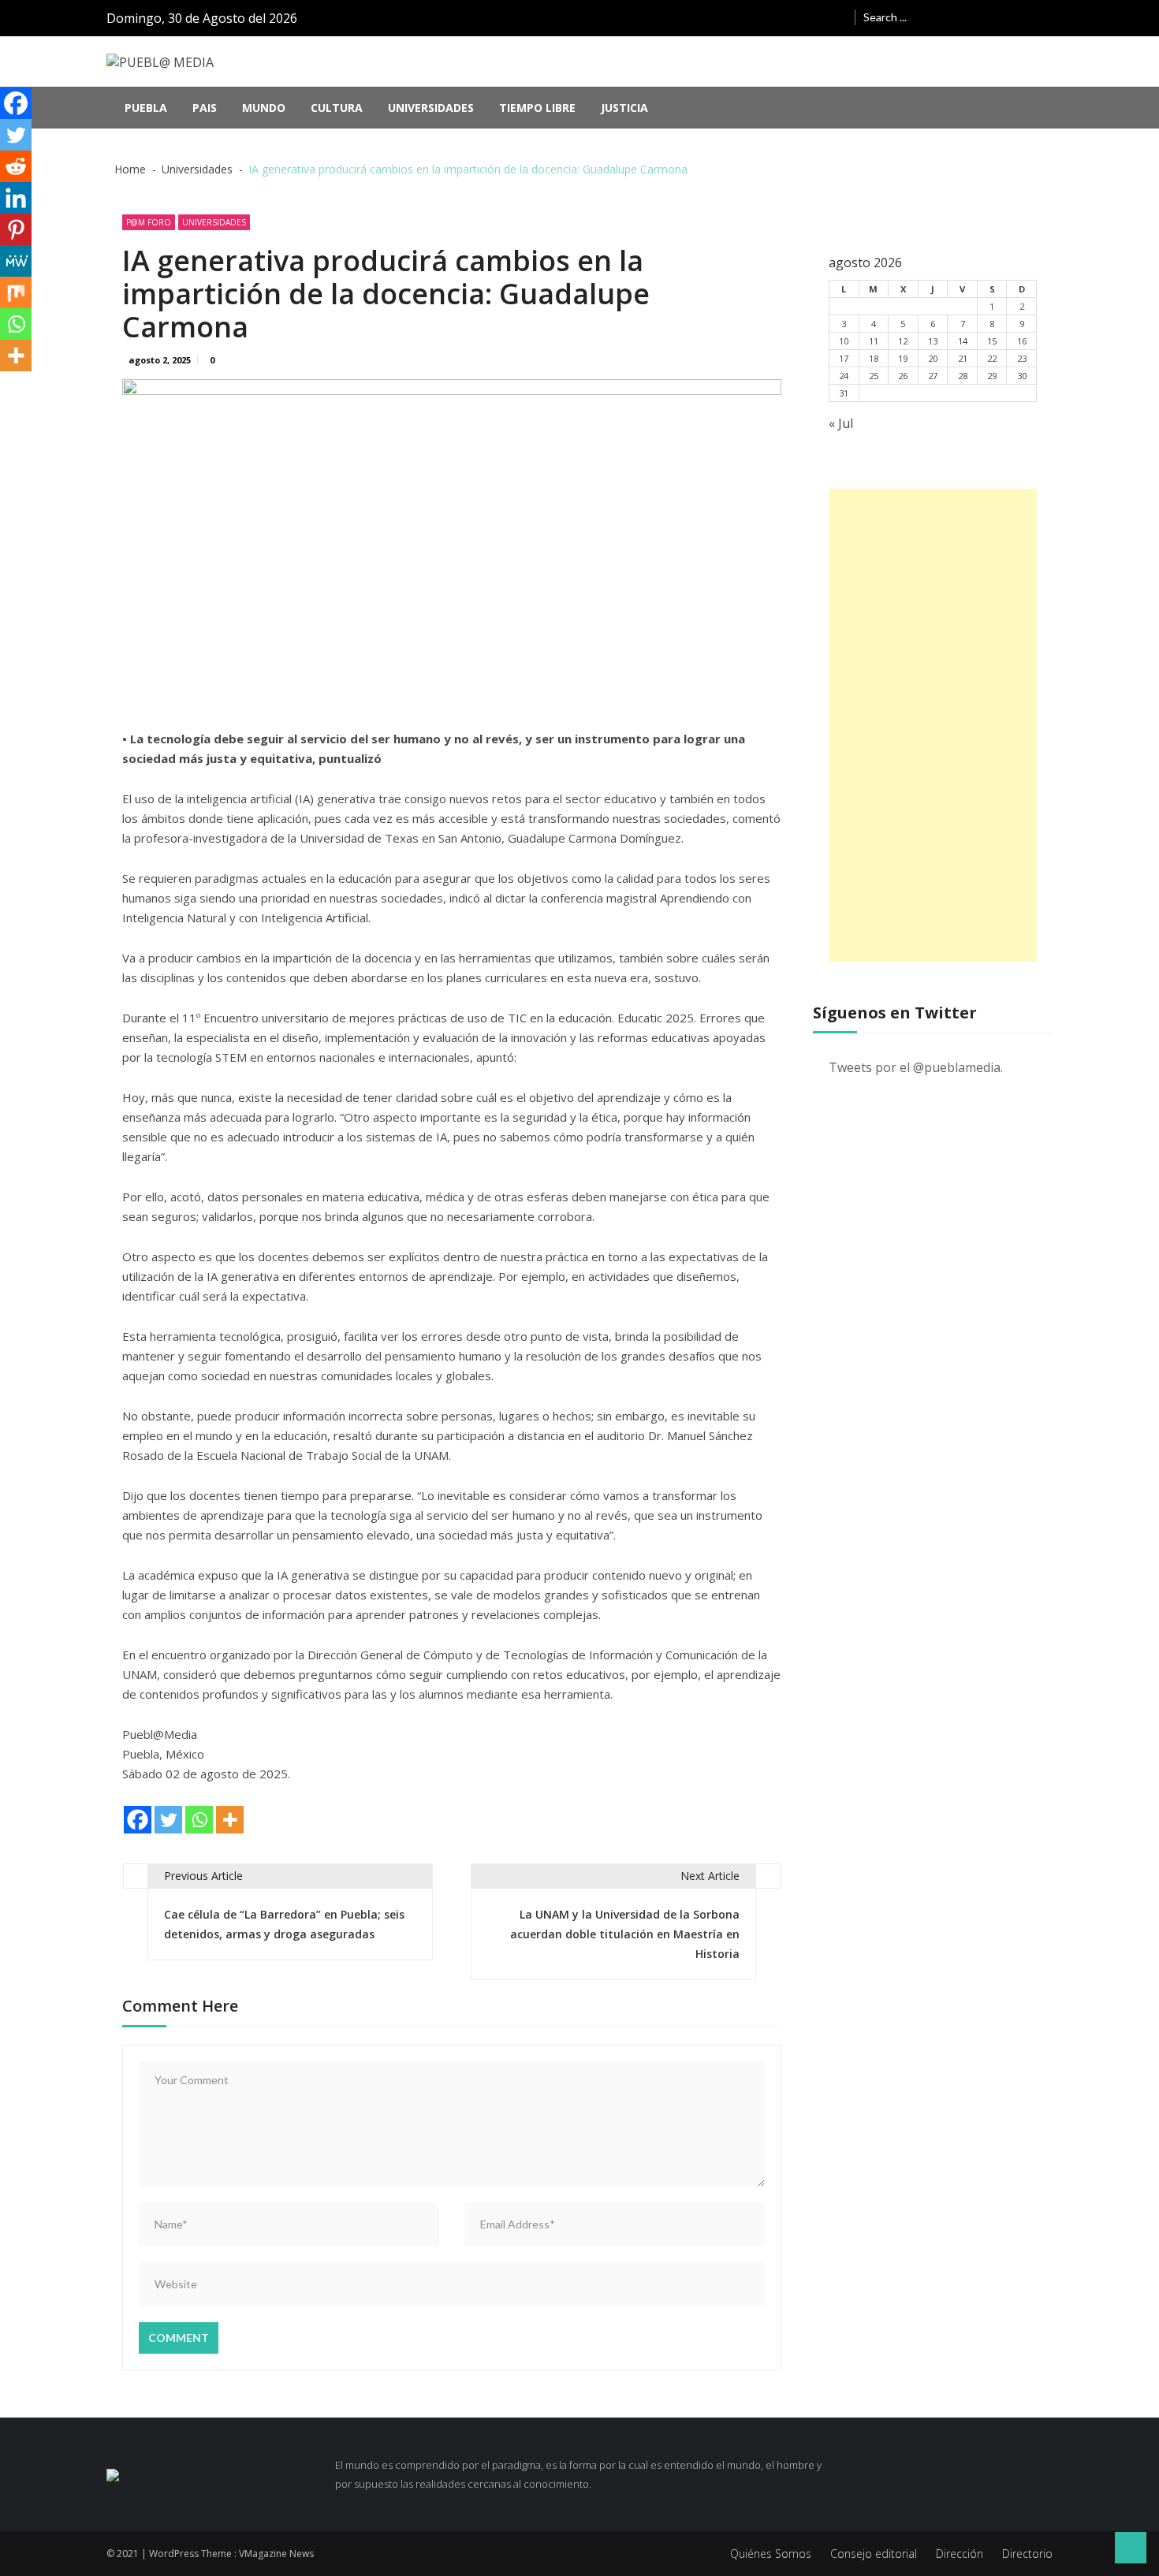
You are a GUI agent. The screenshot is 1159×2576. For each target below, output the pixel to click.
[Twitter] (168, 1820)
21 (963, 358)
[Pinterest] (16, 229)
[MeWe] (16, 261)
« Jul (841, 423)
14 (963, 341)
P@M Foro (149, 222)
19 (903, 358)
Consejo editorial (874, 2554)
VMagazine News (276, 2554)
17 (844, 358)
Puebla (146, 108)
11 (874, 341)
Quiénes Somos (771, 2554)
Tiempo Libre (537, 108)
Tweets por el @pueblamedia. (916, 1067)
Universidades (431, 108)
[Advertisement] (933, 725)
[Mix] (16, 292)
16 (1022, 341)
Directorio (1027, 2554)
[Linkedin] (16, 198)
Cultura (337, 108)
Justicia (624, 108)
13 (933, 341)
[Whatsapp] (199, 1820)
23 (1022, 358)
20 (933, 358)
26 (903, 376)
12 (903, 341)
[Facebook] (138, 1820)
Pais (205, 108)
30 (1022, 376)
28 (963, 376)
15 (992, 341)
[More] (230, 1820)
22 (992, 358)
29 (992, 376)
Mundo (264, 108)
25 (874, 376)
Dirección (960, 2554)
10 (844, 341)
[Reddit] (16, 166)
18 (874, 358)
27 (933, 376)
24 (844, 376)
